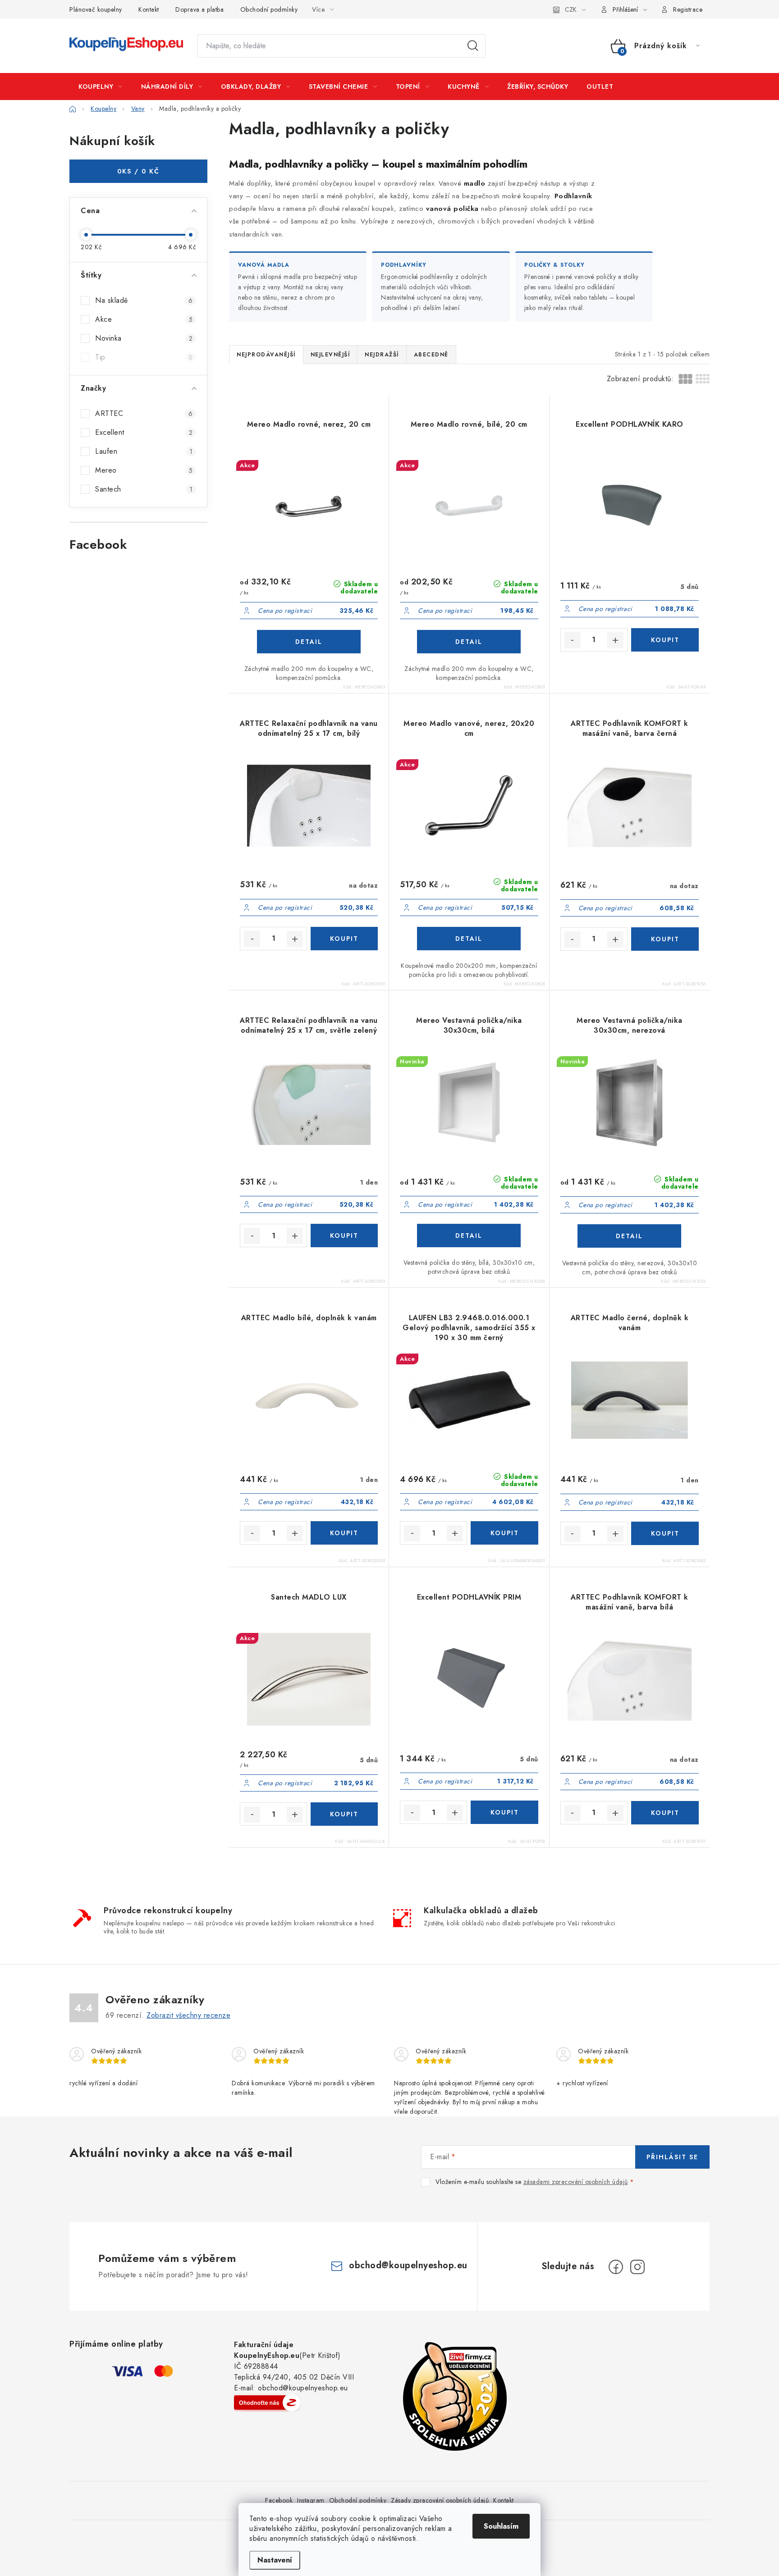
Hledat (473, 46)
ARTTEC (144, 413)
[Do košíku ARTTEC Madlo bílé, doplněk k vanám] (344, 1533)
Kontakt (149, 9)
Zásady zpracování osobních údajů (440, 2500)
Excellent (144, 432)
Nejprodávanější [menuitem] (266, 355)
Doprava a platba (199, 9)
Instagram (311, 2500)
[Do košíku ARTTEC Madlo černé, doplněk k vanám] (665, 1533)
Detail (309, 642)
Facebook (279, 2500)
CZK (571, 9)
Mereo (144, 470)
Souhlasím (501, 2526)
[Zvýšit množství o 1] (615, 640)
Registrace (688, 9)
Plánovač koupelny (96, 9)
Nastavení (275, 2560)
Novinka (144, 338)
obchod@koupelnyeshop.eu (408, 2265)
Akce (144, 319)
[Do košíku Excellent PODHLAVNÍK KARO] (665, 640)
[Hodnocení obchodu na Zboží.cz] (267, 2403)
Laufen (144, 451)
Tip (144, 357)
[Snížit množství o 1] (573, 640)
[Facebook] (616, 2267)
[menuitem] (101, 87)
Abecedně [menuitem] (431, 355)
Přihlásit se (672, 2157)
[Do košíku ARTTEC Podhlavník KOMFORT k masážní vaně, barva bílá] (665, 1813)
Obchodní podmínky (269, 9)
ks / (138, 171)
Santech (144, 489)
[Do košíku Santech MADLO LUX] (344, 1814)
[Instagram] (637, 2267)
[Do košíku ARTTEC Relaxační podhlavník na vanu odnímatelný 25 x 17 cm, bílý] (344, 939)
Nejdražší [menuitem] (382, 355)
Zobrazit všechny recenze (188, 2015)
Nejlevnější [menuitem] (330, 355)
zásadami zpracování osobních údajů (576, 2182)
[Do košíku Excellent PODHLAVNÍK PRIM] (504, 1812)
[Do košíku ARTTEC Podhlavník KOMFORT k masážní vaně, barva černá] (665, 939)
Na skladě (144, 300)
